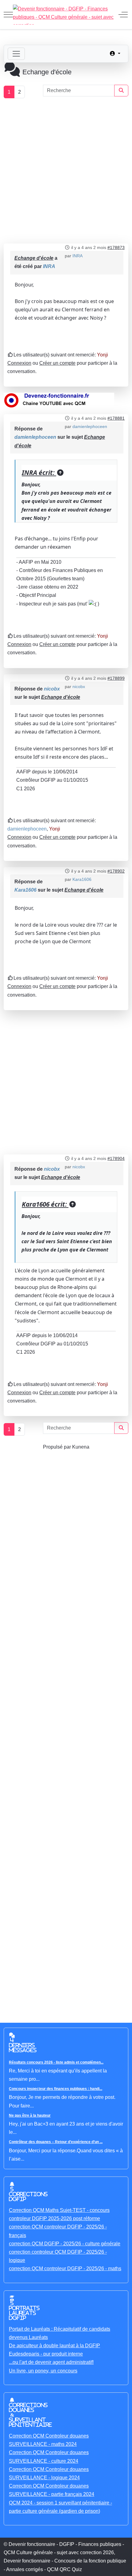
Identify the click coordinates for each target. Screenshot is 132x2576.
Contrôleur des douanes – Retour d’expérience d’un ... (56, 2142)
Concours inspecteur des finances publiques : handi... (56, 2089)
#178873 (116, 247)
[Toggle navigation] (16, 54)
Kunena (81, 1447)
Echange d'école (34, 258)
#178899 (116, 678)
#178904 (116, 1158)
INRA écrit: (39, 473)
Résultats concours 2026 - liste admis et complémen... (56, 2062)
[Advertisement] (66, 171)
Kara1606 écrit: (45, 1204)
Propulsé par (58, 1447)
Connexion (19, 363)
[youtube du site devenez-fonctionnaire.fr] (59, 400)
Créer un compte (57, 363)
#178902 (116, 871)
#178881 (116, 418)
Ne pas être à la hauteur (30, 2115)
